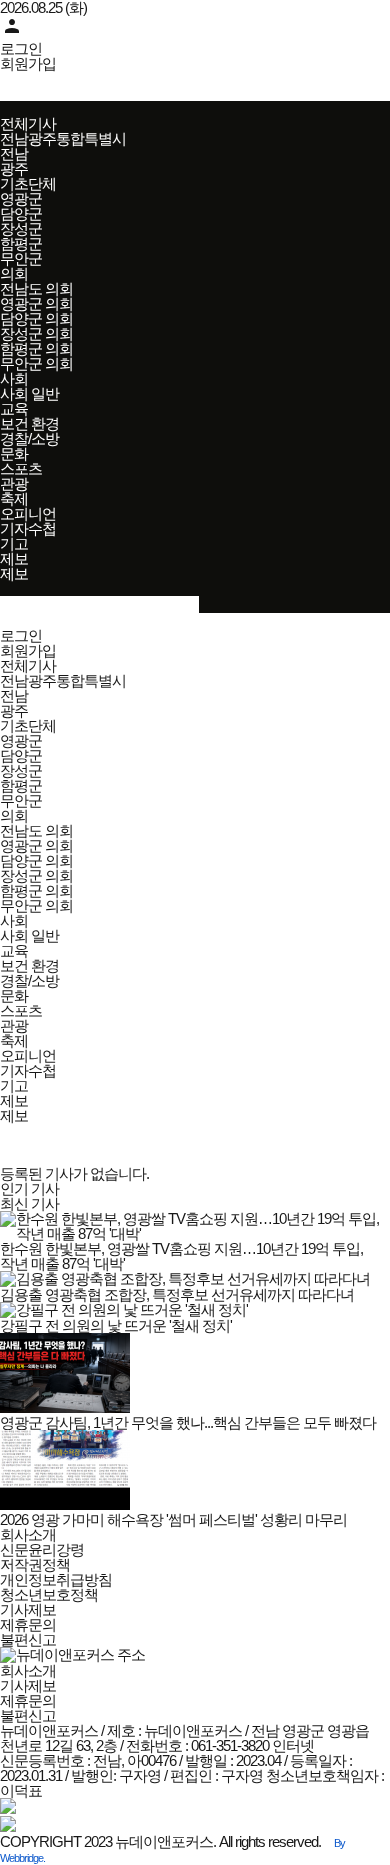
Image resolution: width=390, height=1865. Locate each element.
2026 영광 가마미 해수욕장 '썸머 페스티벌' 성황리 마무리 (173, 1519)
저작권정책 (35, 1564)
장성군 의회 (36, 333)
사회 (14, 378)
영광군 (21, 198)
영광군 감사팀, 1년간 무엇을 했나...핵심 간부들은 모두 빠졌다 (188, 1422)
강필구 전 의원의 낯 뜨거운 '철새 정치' (116, 1325)
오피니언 (28, 513)
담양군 (21, 213)
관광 (14, 483)
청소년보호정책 (49, 1594)
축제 (14, 498)
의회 (14, 273)
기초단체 (28, 183)
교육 (14, 408)
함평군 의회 (36, 348)
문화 (14, 453)
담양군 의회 (36, 318)
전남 (14, 153)
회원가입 (28, 63)
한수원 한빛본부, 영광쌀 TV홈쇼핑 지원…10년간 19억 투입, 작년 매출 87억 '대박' (181, 1256)
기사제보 (28, 1609)
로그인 (21, 48)
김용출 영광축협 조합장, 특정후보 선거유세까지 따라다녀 (177, 1294)
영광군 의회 (36, 303)
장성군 (21, 228)
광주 (14, 168)
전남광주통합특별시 (63, 138)
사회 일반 (29, 393)
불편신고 (28, 1639)
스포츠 (21, 468)
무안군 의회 (36, 363)
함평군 (21, 243)
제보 (14, 558)
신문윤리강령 (42, 1549)
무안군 (21, 258)
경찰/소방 (29, 438)
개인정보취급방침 (56, 1579)
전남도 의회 (36, 288)
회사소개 (28, 1534)
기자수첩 (28, 528)
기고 (14, 543)
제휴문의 (28, 1624)
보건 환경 (29, 423)
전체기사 (28, 123)
